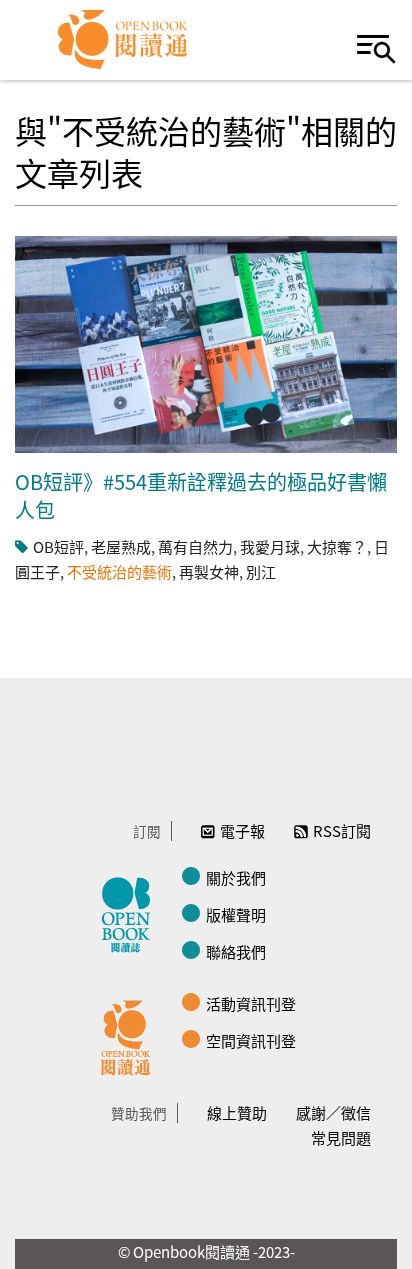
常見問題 (341, 1137)
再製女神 (209, 571)
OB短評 (58, 546)
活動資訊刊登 (251, 1003)
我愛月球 (270, 546)
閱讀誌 (131, 912)
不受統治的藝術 (119, 571)
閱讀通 (131, 1035)
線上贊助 (237, 1112)
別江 (261, 571)
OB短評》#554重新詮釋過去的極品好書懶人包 (201, 495)
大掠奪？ (337, 546)
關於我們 (236, 877)
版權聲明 (236, 914)
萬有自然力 (195, 546)
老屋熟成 (121, 546)
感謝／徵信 (333, 1112)
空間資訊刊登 (251, 1040)
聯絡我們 (236, 951)
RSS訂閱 (342, 830)
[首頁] (123, 40)
